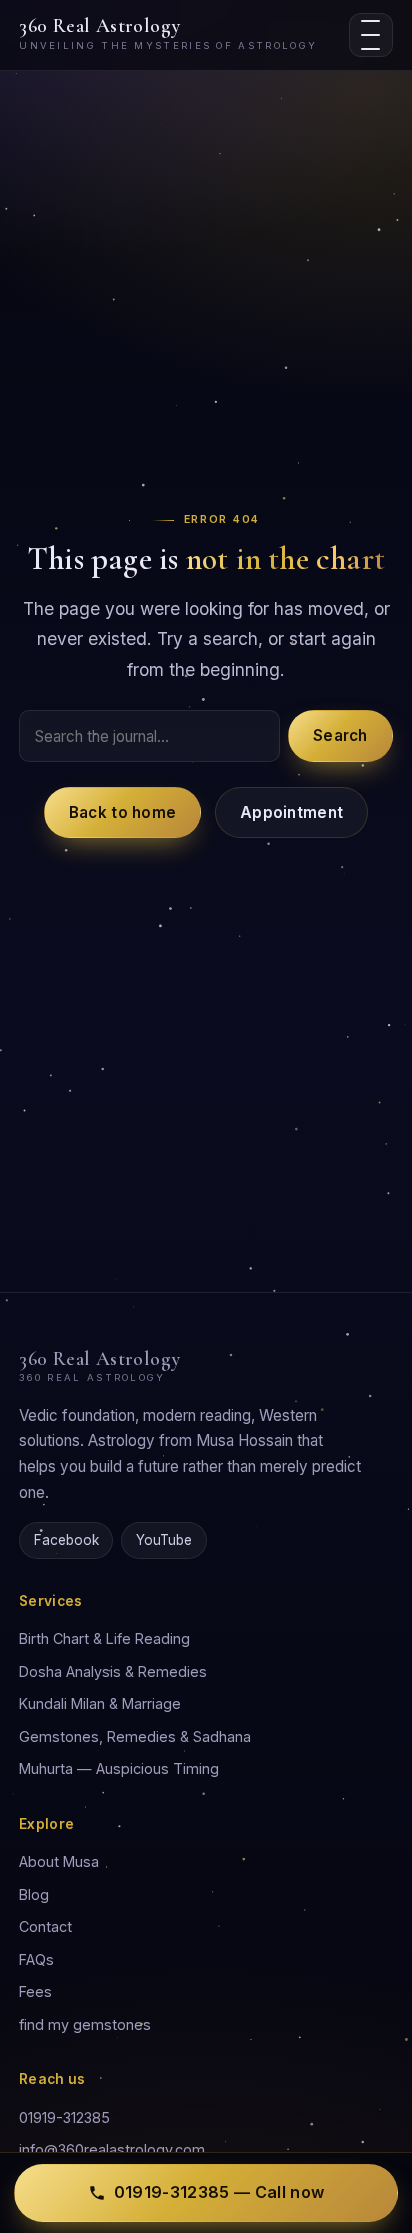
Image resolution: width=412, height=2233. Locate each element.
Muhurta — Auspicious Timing (119, 1768)
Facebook (66, 1540)
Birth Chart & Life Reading (104, 1638)
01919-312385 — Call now (219, 2192)
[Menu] (371, 35)
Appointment (291, 812)
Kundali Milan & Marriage (100, 1703)
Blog (34, 1894)
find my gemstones (85, 2024)
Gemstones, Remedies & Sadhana (135, 1736)
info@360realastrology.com (112, 2149)
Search (340, 735)
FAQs (36, 1959)
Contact (45, 1926)
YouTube (164, 1540)
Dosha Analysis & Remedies (113, 1671)
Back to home (123, 812)
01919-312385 (64, 2117)
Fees (35, 1991)
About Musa (59, 1861)
